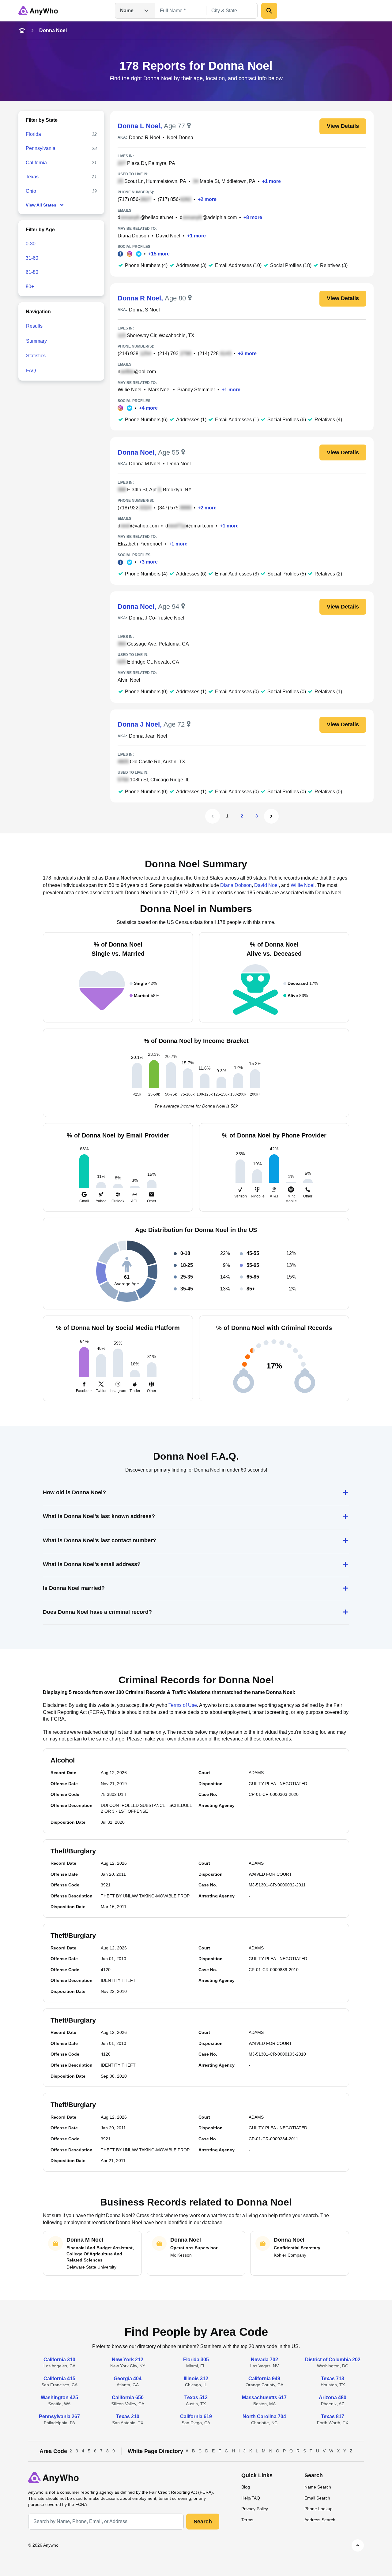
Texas (32, 177)
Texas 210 (128, 2416)
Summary (36, 341)
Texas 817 (333, 2416)
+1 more (271, 181)
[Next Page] (271, 816)
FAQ (31, 371)
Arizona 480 (333, 2397)
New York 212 (128, 2360)
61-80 (32, 272)
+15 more (159, 254)
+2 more (207, 199)
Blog (246, 2487)
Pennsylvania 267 (59, 2416)
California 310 (59, 2360)
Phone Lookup (318, 2509)
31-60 (32, 258)
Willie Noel (130, 390)
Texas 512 (196, 2397)
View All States (41, 205)
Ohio (31, 191)
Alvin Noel (129, 680)
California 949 (264, 2379)
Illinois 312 (196, 2379)
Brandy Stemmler (196, 390)
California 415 (59, 2379)
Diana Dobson (133, 236)
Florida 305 (196, 2360)
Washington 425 (59, 2397)
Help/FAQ (251, 2498)
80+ (30, 287)
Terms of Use (183, 1705)
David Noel (168, 236)
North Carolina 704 (264, 2416)
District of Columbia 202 (333, 2360)
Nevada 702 (264, 2360)
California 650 (128, 2397)
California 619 (196, 2416)
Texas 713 (333, 2379)
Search (203, 2522)
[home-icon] (22, 31)
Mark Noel (159, 390)
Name (127, 11)
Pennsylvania (41, 148)
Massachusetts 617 (264, 2397)
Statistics (36, 356)
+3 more (247, 354)
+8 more (253, 217)
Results (34, 326)
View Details (343, 126)
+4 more (148, 408)
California (36, 163)
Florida (33, 134)
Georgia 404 (128, 2379)
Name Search (318, 2487)
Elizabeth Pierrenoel (140, 544)
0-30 (31, 244)
